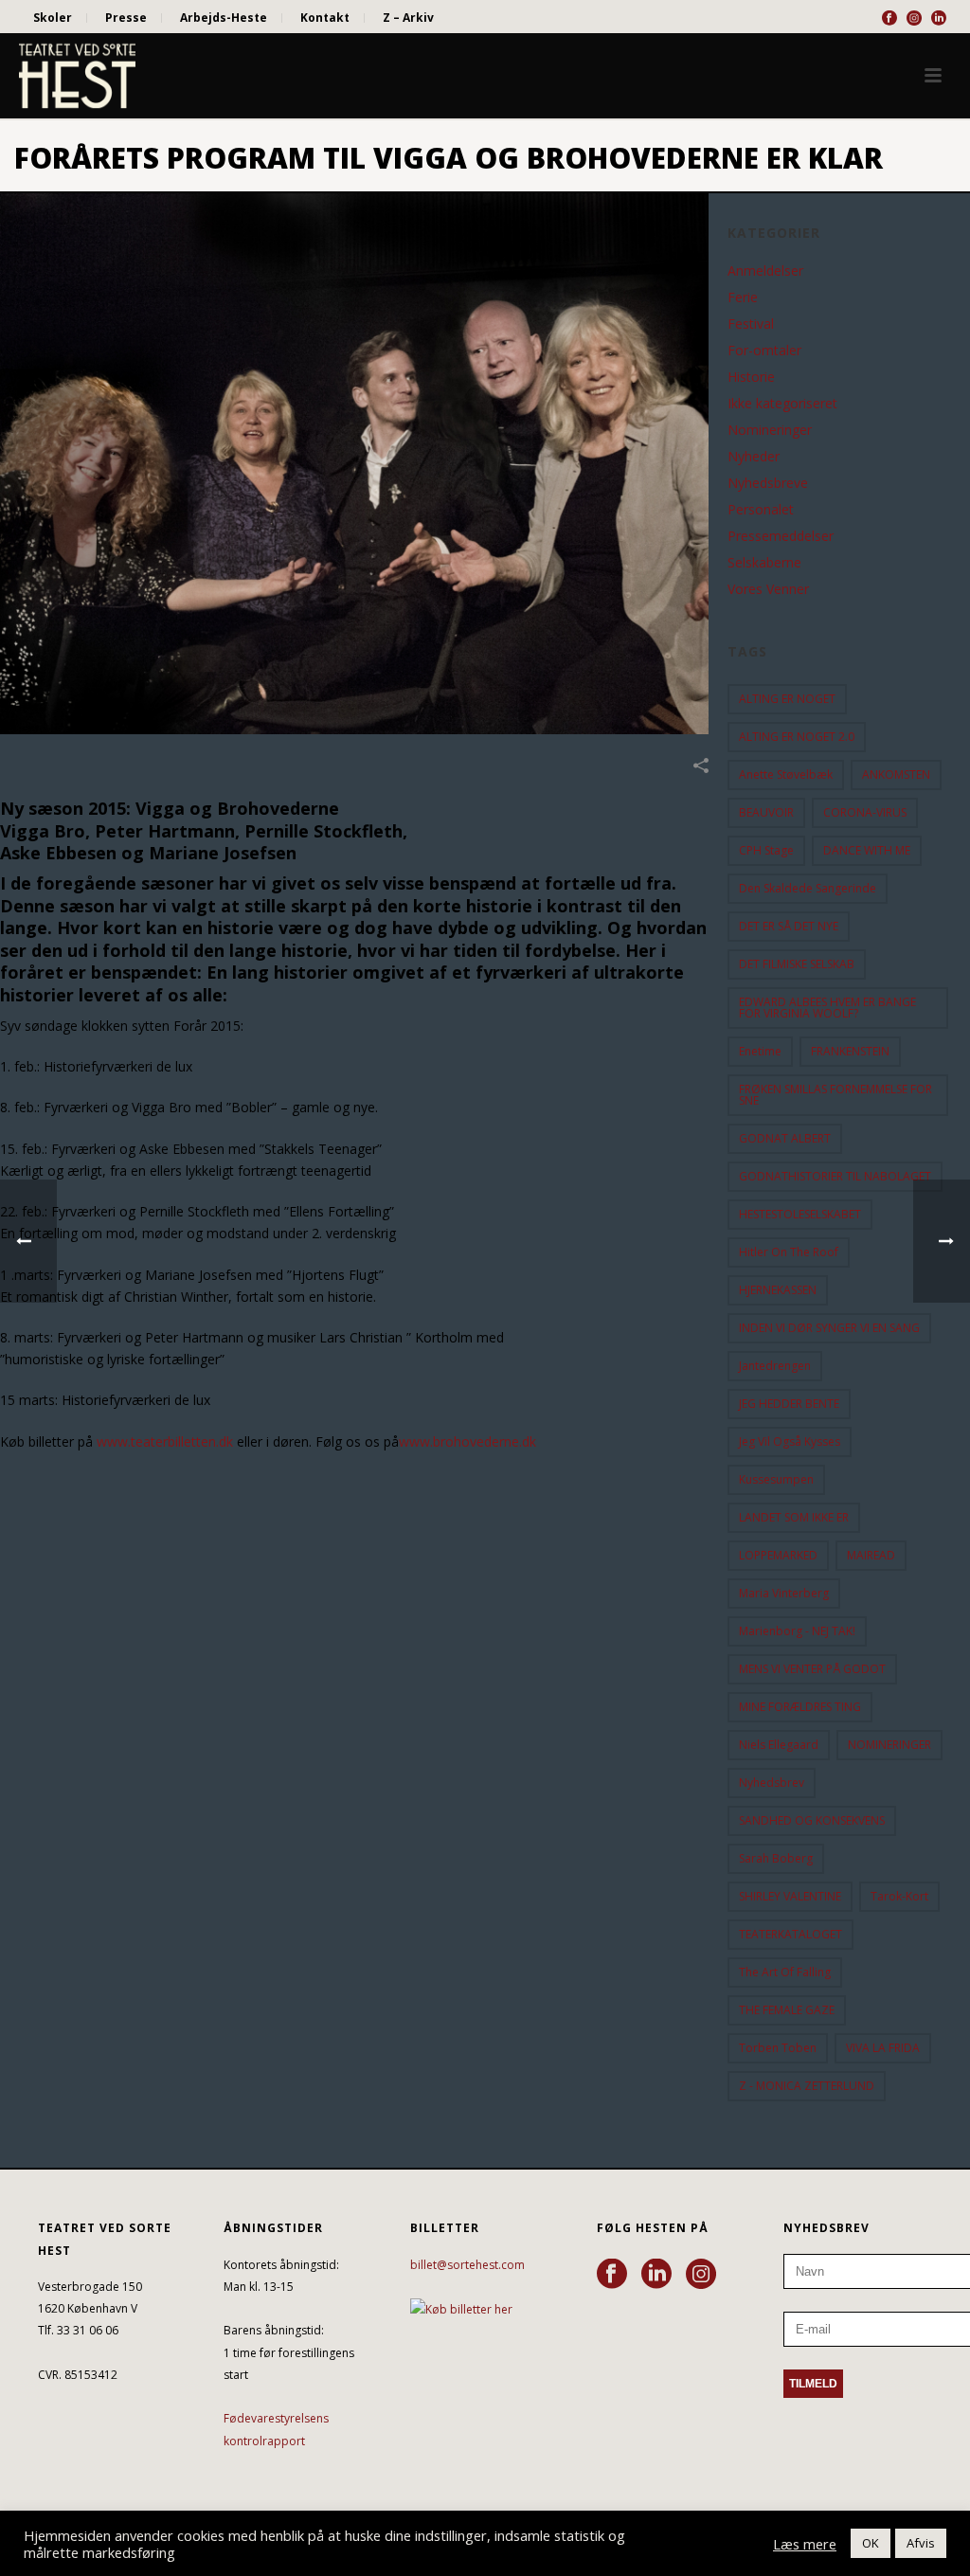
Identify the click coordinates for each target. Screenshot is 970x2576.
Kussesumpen (776, 1479)
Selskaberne (764, 563)
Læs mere (805, 2544)
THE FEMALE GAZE (787, 2010)
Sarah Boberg (776, 1858)
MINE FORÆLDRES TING (800, 1707)
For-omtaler (764, 351)
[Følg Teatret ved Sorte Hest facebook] (612, 2275)
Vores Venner (768, 589)
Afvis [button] (921, 2543)
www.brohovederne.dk (467, 1441)
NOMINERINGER (889, 1745)
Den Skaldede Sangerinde (808, 888)
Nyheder (754, 457)
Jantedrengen (775, 1366)
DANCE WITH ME (867, 850)
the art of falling (785, 1972)
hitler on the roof (789, 1252)
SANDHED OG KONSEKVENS (812, 1820)
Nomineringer (770, 430)
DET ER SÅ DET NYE (789, 926)
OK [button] (871, 2543)
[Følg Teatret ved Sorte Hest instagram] (701, 2275)
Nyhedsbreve (768, 483)
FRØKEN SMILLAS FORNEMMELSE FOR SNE (835, 1095)
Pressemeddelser (781, 536)
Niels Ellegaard (779, 1745)
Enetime (760, 1051)
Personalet (761, 510)
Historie (751, 377)
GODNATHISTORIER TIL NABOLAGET (835, 1176)
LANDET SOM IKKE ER (794, 1517)
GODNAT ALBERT (785, 1138)
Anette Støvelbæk (786, 775)
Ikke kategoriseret (782, 404)
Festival (751, 324)
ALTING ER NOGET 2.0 (797, 737)
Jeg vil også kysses (790, 1441)
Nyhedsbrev (772, 1783)
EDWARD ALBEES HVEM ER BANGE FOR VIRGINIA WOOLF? (827, 1008)
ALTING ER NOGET (787, 699)
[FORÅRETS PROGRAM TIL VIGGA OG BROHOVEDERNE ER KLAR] (354, 464)
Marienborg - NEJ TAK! (797, 1631)
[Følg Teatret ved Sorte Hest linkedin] (656, 2275)
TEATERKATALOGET (790, 1934)
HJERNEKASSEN (778, 1290)
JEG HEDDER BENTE (789, 1404)
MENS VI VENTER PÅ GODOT (812, 1669)
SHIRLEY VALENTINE (790, 1896)
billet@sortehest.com (467, 2265)
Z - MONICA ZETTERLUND (807, 2086)
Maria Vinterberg (784, 1593)
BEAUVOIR (766, 812)
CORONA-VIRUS (865, 812)
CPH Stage (766, 850)
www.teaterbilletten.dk (165, 1441)
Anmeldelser (765, 271)
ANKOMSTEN (896, 775)
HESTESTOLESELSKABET (800, 1214)
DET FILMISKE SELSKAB (797, 964)
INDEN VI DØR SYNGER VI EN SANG (829, 1328)
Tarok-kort (899, 1896)
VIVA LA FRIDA (883, 2048)
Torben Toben (778, 2048)
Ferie (743, 297)
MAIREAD (871, 1555)
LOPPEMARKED (778, 1555)
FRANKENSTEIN (850, 1051)
